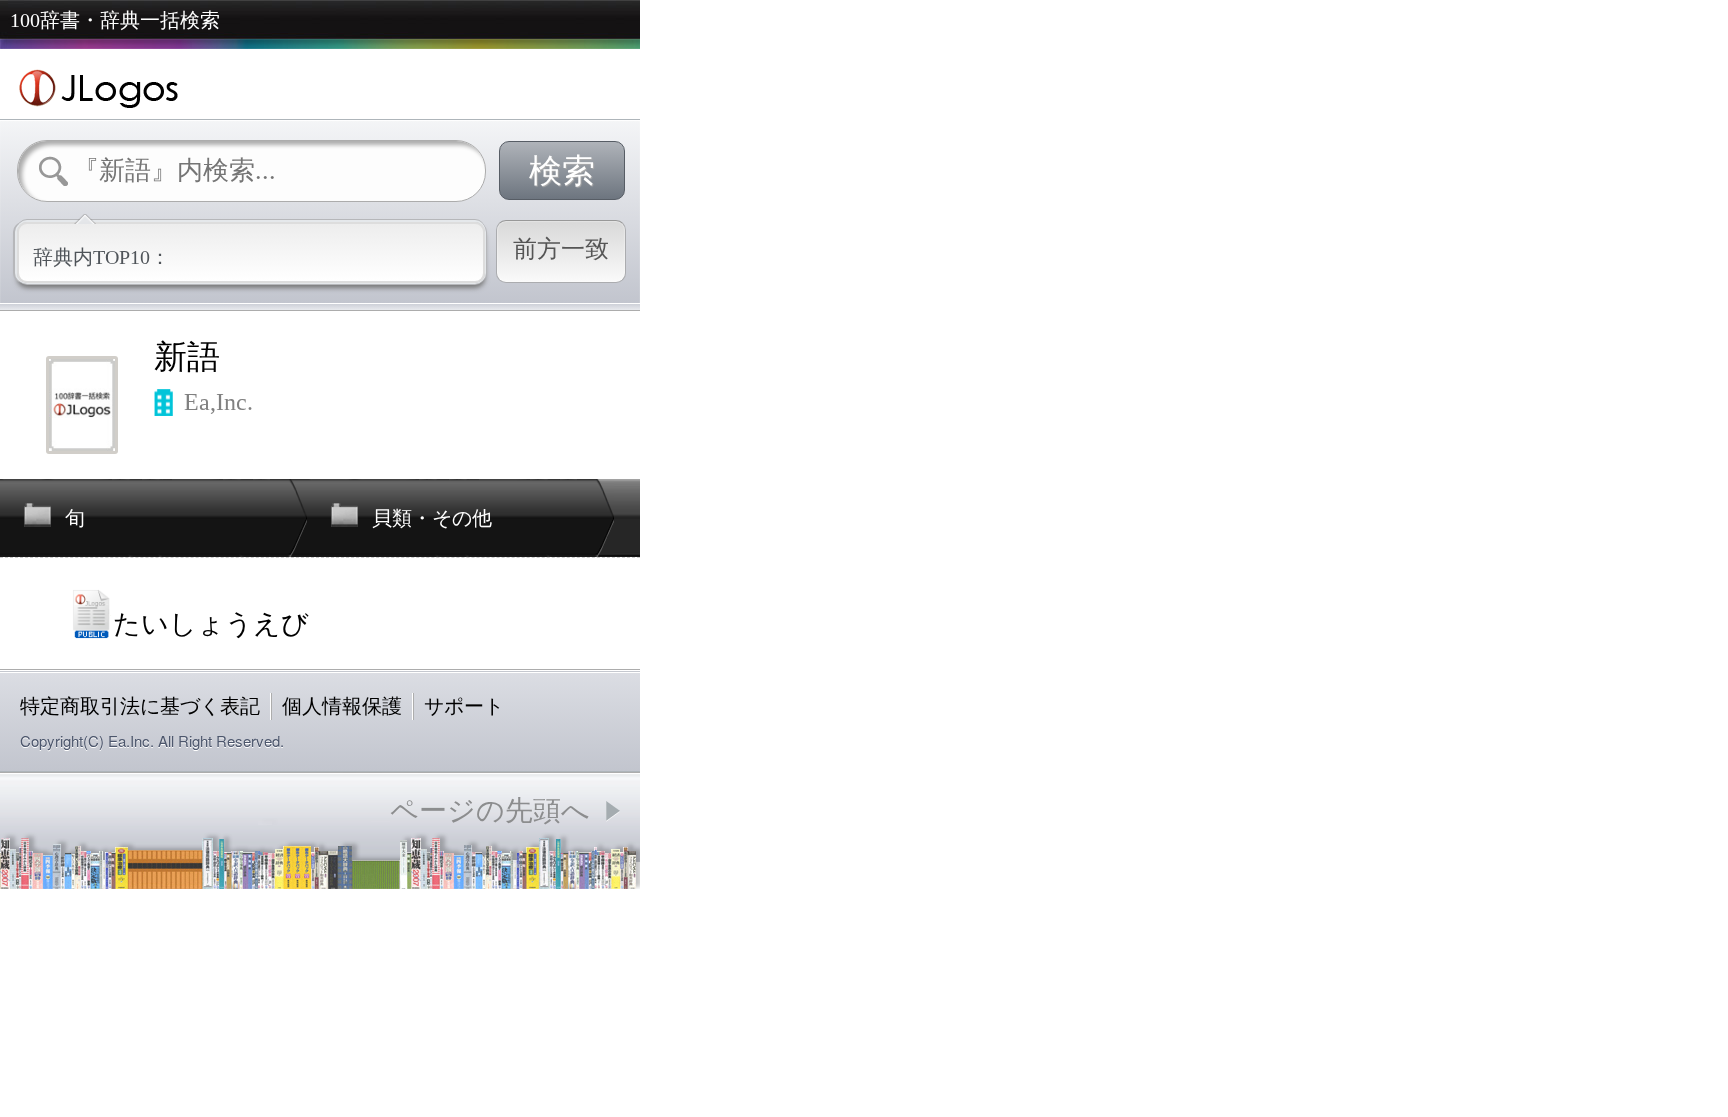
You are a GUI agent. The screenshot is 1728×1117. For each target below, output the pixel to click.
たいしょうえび (211, 624)
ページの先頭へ (490, 810)
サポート (464, 706)
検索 (562, 170)
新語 (187, 357)
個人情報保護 (342, 706)
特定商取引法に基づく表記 (140, 706)
